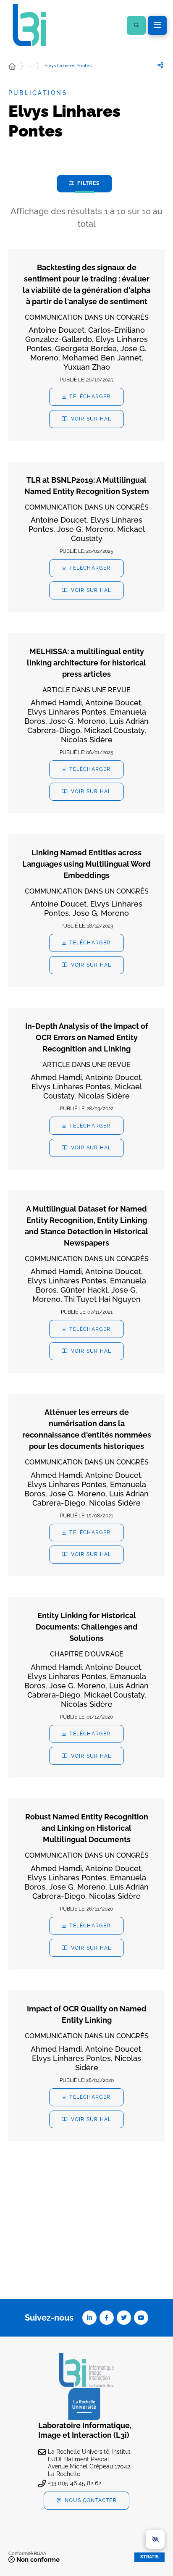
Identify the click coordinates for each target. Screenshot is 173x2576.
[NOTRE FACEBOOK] (107, 2318)
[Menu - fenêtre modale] (157, 25)
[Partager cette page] (160, 66)
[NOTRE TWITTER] (124, 2318)
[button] (136, 25)
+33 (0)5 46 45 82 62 (75, 2483)
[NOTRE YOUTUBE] (141, 2318)
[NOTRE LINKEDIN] (89, 2318)
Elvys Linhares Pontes (68, 66)
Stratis (149, 2557)
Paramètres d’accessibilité (155, 2539)
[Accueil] (12, 67)
